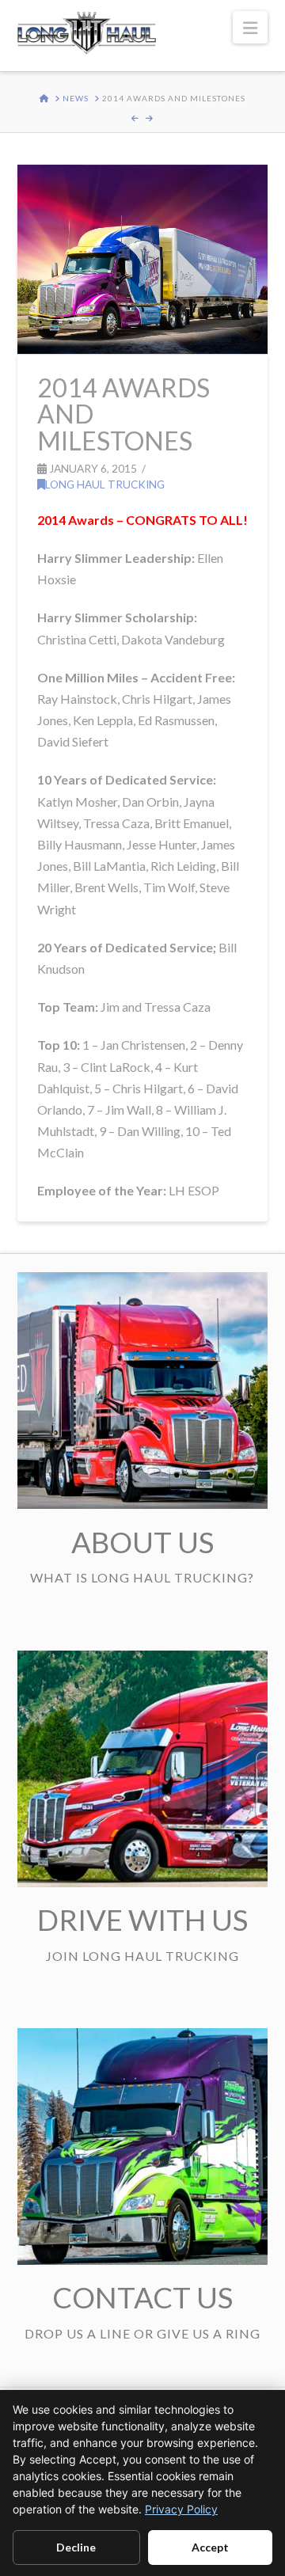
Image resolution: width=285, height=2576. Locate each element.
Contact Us (142, 2297)
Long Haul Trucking (105, 484)
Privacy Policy (181, 2509)
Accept (210, 2547)
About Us (142, 1542)
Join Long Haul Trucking (142, 1956)
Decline (76, 2547)
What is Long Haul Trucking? (142, 1577)
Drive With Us (142, 1920)
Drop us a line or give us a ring (142, 2333)
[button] (250, 27)
